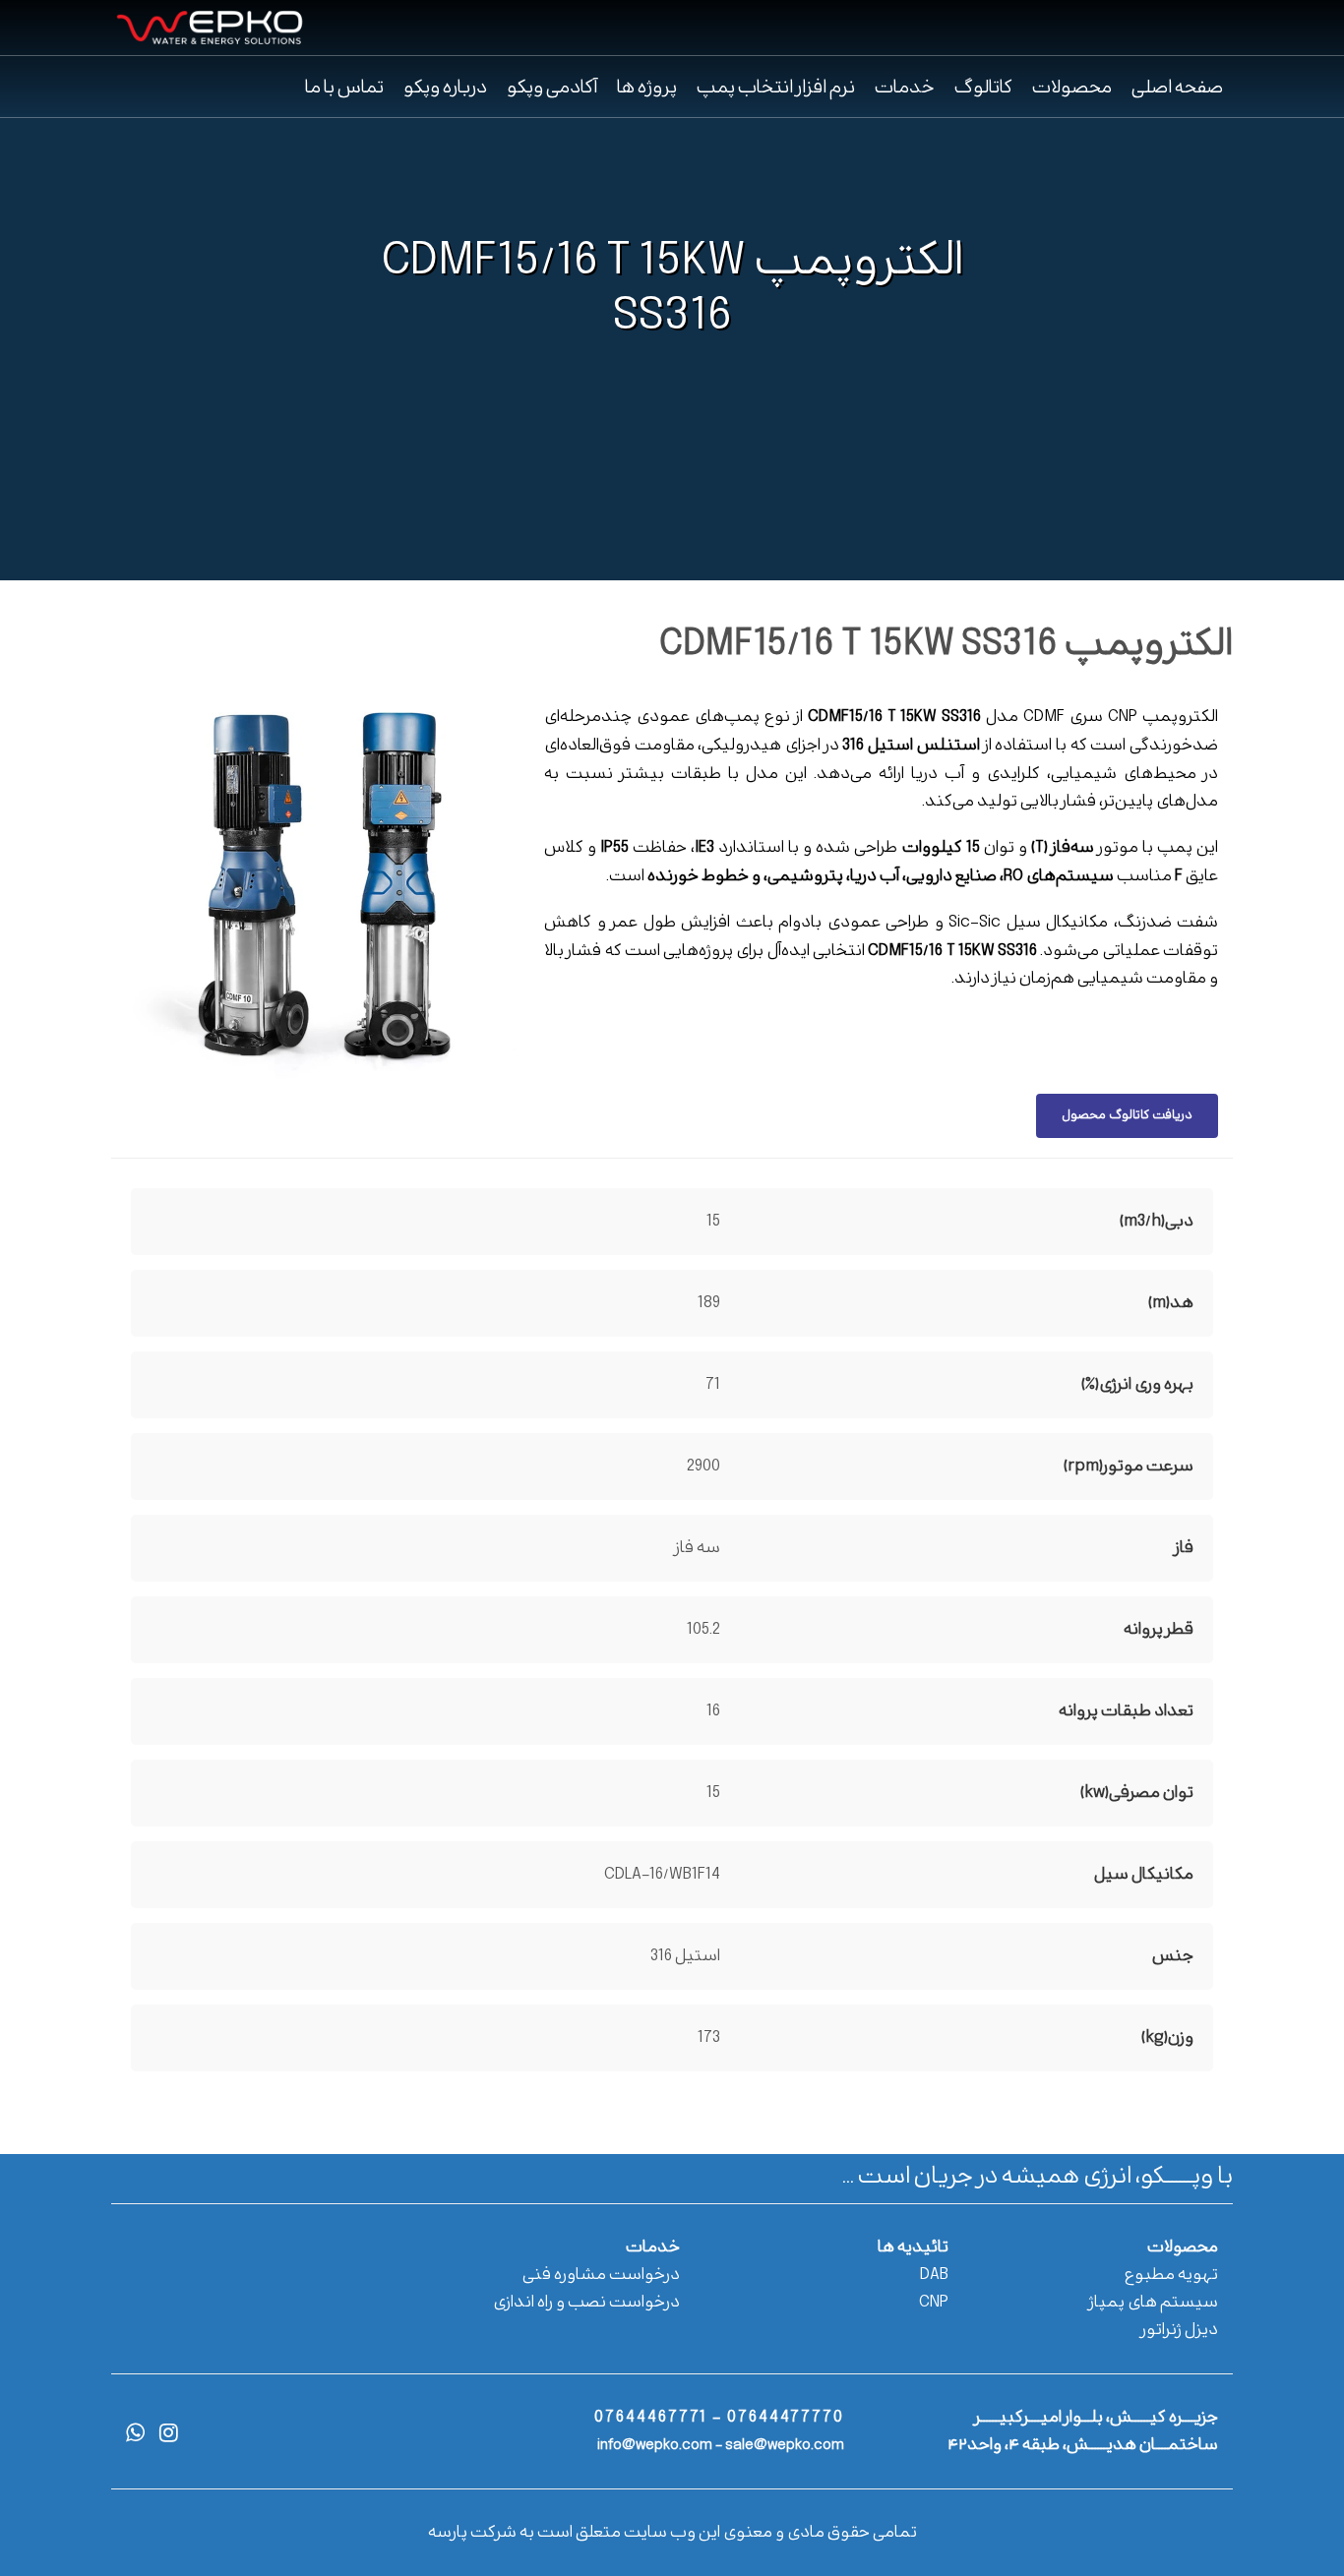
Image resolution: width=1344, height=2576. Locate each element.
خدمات (905, 88)
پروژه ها (647, 88)
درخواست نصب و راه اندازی (586, 2303)
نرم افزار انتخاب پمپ (776, 88)
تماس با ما (344, 88)
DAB (934, 2275)
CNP (934, 2303)
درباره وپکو (445, 88)
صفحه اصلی (1177, 88)
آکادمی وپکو (552, 88)
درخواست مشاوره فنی (601, 2275)
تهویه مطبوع (1171, 2275)
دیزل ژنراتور (1180, 2330)
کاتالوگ (983, 88)
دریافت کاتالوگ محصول (1127, 1115)
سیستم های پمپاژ (1154, 2303)
